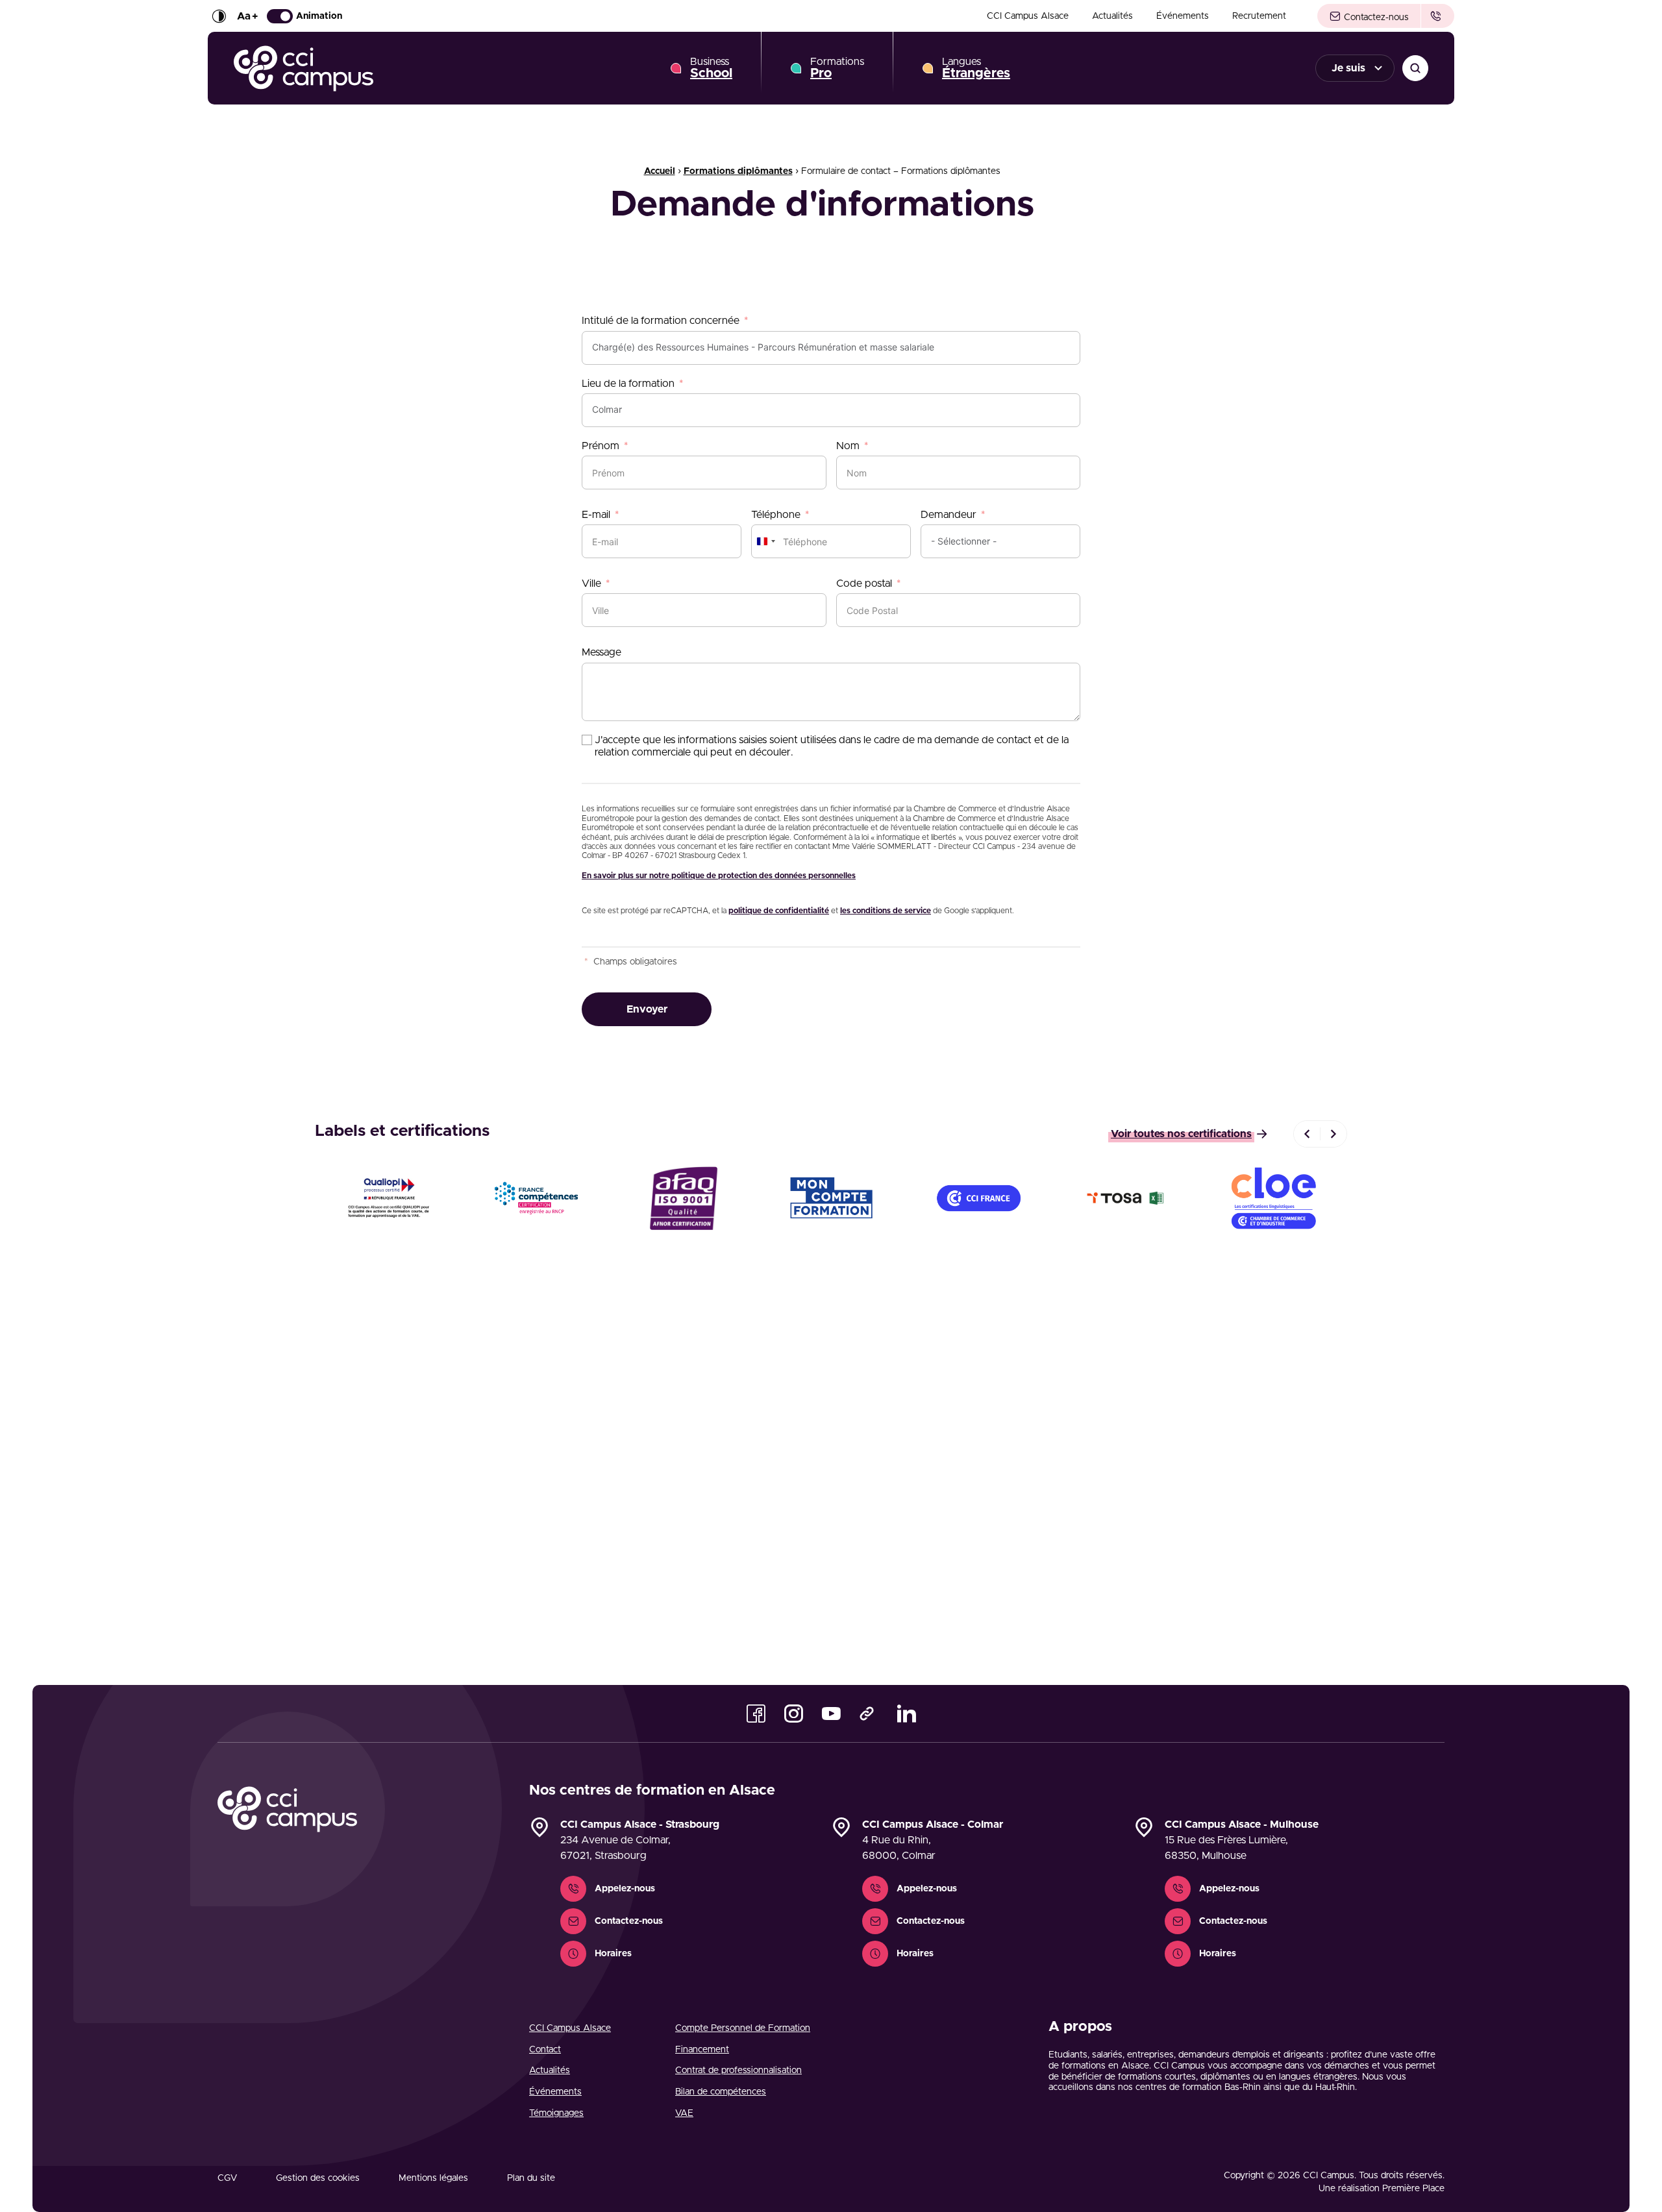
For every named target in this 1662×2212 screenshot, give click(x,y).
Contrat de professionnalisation (738, 2071)
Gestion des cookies (318, 2178)
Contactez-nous (1375, 18)
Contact (545, 2050)
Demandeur (949, 515)
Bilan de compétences (721, 2092)
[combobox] (765, 541)
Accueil (660, 171)
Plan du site (531, 2178)
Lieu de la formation (628, 384)
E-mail (596, 515)
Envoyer (647, 1009)
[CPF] (831, 1198)
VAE (684, 2113)
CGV (227, 2178)
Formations (837, 68)
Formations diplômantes (738, 171)
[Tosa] (1126, 1198)
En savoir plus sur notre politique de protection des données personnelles (719, 876)
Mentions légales (433, 2178)
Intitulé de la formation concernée (661, 321)
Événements (1183, 16)
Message (602, 652)
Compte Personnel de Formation (743, 2028)
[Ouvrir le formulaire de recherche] (1415, 68)
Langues (976, 68)
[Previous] (1307, 1134)
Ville (591, 584)
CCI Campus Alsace (1028, 16)
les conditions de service (886, 911)
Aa (247, 16)
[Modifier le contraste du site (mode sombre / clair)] (219, 16)
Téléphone (776, 515)
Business (711, 68)
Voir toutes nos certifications (1181, 1134)
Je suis (1348, 68)
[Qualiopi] (389, 1198)
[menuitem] (1028, 16)
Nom (848, 446)
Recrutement (1259, 16)
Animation (319, 16)
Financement (702, 2050)
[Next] (1333, 1134)
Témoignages (556, 2113)
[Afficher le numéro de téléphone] (1438, 16)
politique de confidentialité (779, 911)
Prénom (601, 446)
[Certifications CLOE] (1273, 1198)
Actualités (1112, 16)
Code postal (864, 584)
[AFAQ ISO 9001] (683, 1198)
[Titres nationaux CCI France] (979, 1198)
